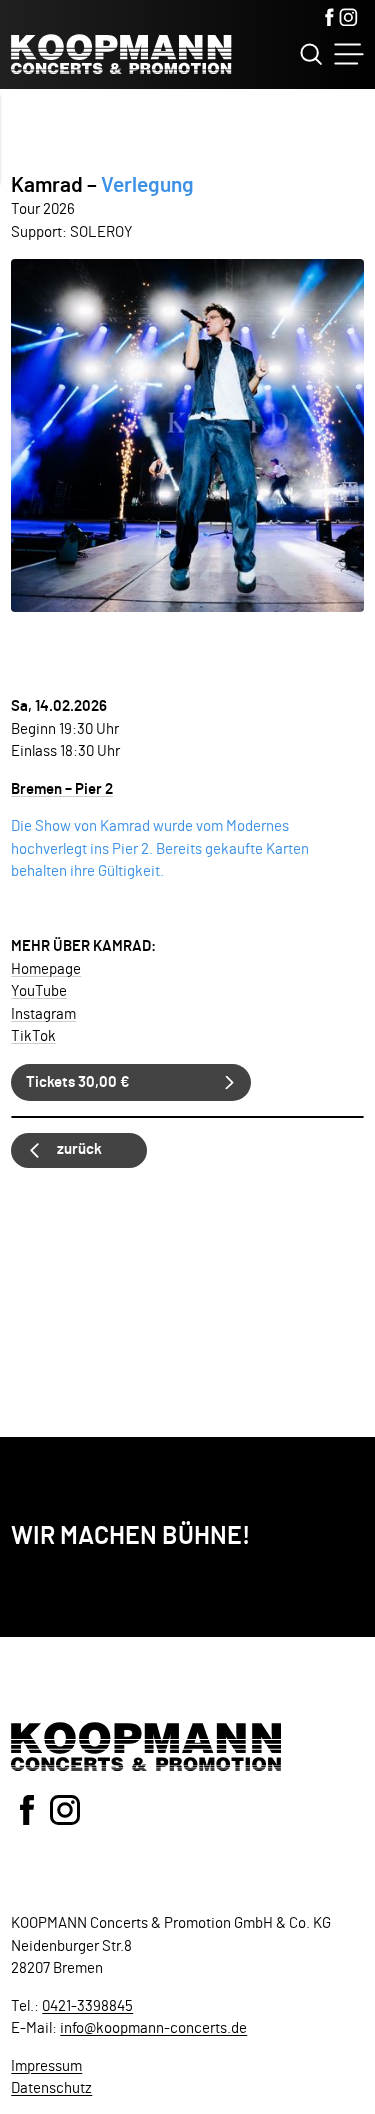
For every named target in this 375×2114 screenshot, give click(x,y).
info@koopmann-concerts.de (153, 2028)
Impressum (46, 2066)
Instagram (43, 1014)
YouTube (39, 991)
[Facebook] (329, 19)
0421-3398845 (87, 2006)
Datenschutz (51, 2088)
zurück (79, 1149)
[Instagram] (348, 19)
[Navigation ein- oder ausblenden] (349, 54)
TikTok (33, 1036)
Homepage (46, 969)
